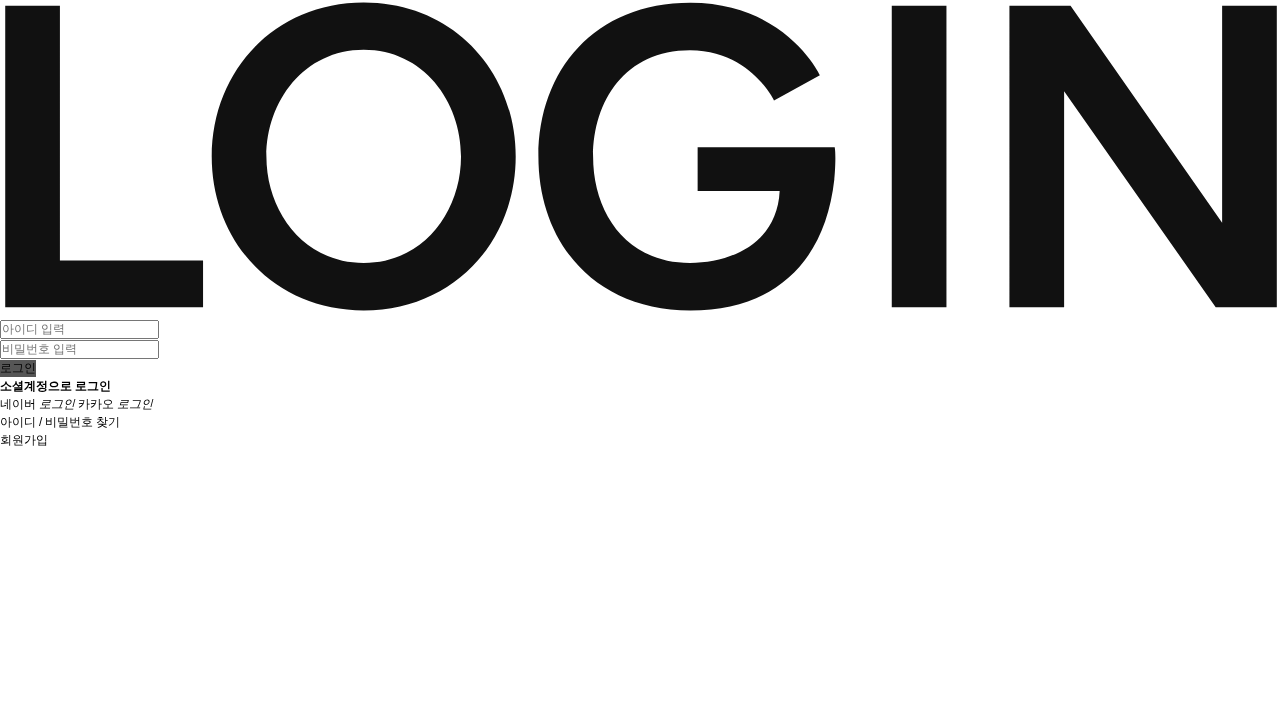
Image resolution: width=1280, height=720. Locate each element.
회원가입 (24, 440)
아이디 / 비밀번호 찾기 (60, 422)
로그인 (18, 368)
